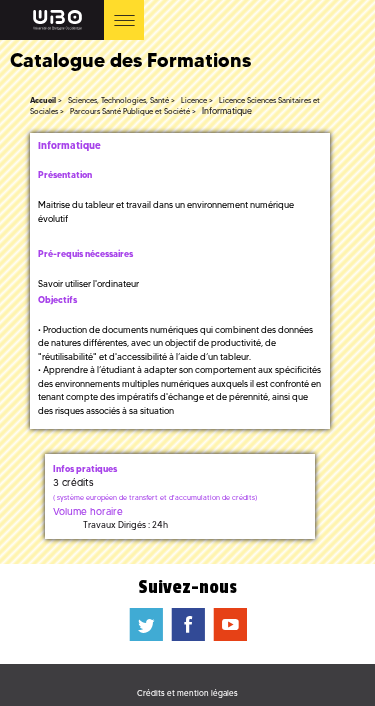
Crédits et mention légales (187, 693)
